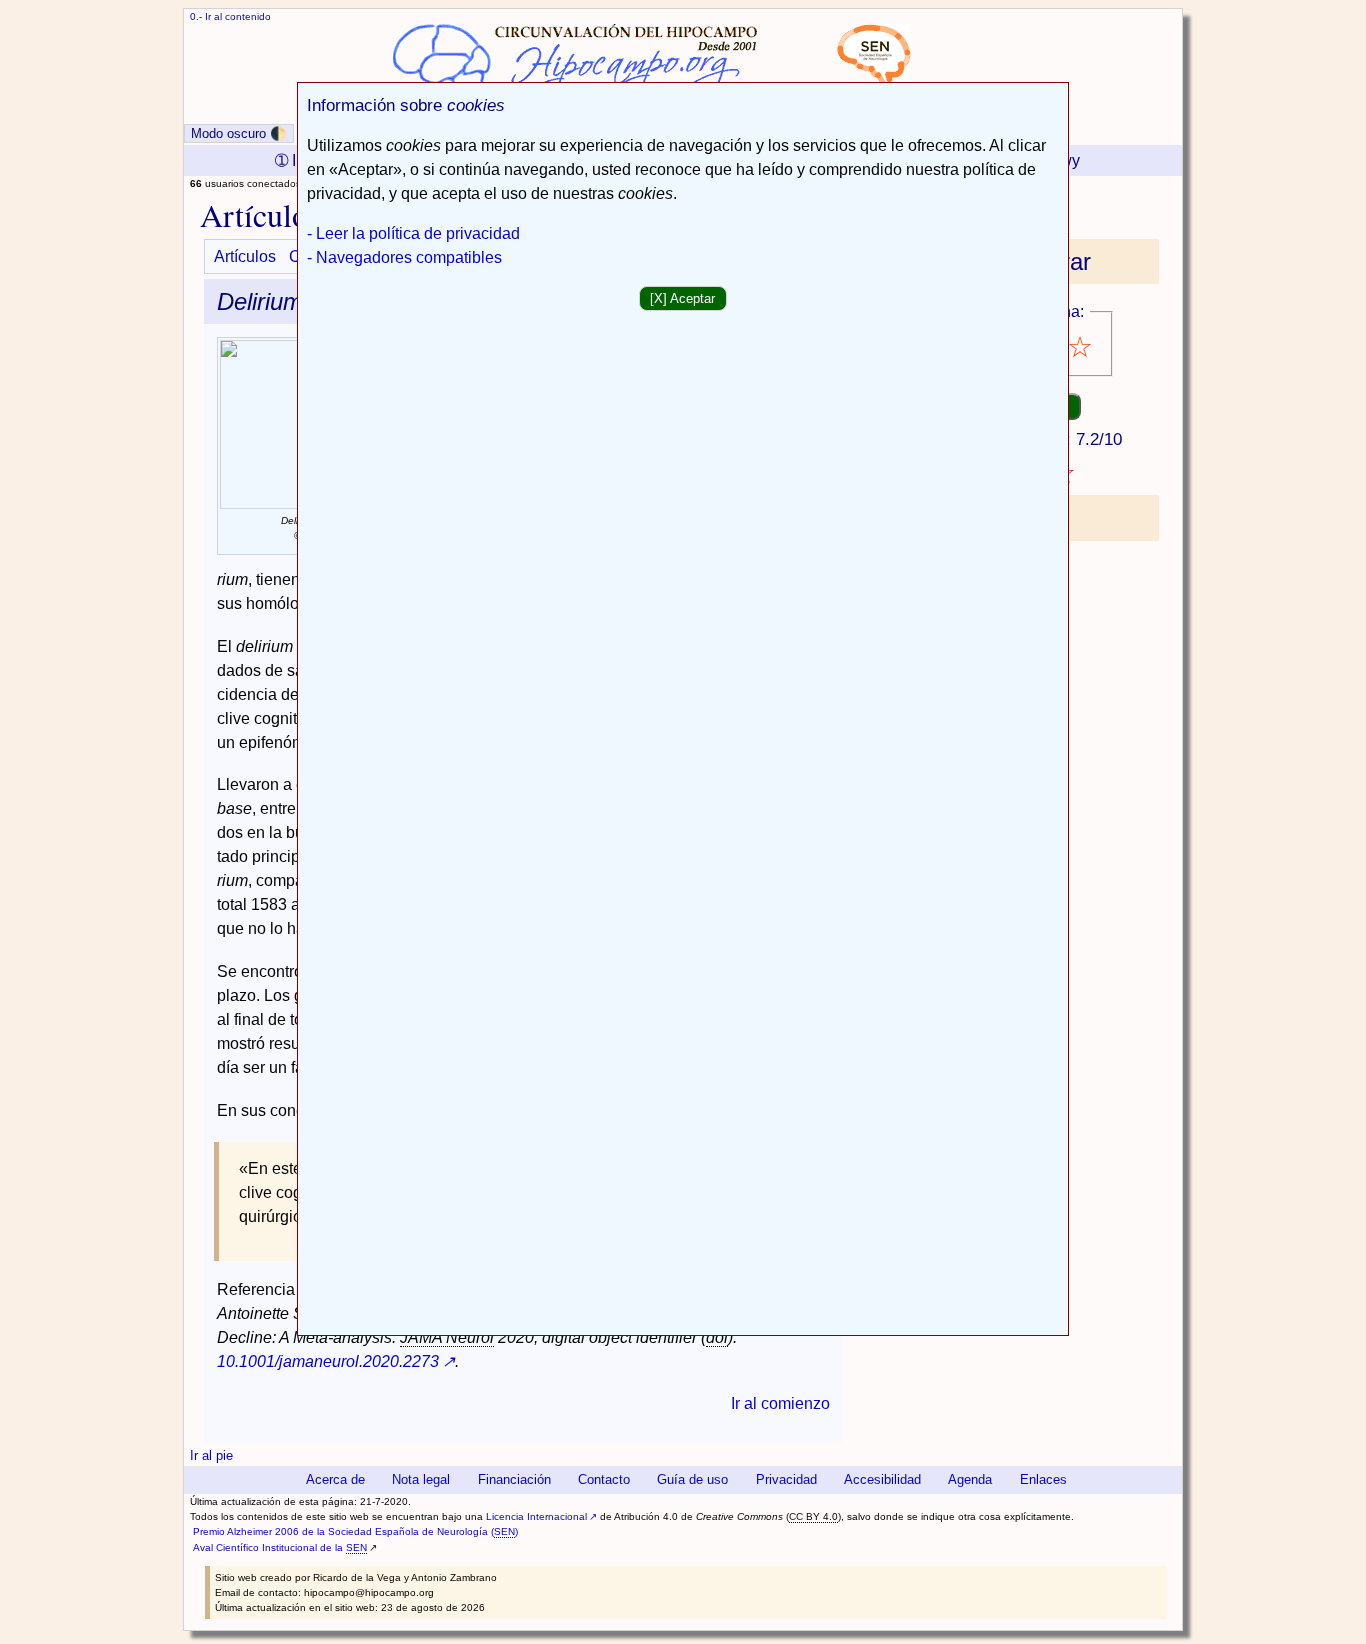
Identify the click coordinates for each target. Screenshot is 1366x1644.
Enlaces (1043, 1479)
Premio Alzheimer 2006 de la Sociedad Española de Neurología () (355, 1531)
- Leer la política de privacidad (413, 233)
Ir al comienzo (780, 1403)
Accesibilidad (882, 1479)
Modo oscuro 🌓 (239, 133)
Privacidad (786, 1479)
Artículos (245, 256)
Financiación (514, 1479)
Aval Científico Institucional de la (280, 1547)
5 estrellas (1081, 347)
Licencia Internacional (536, 1516)
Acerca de (335, 1479)
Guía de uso (692, 1479)
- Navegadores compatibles (404, 257)
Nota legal (421, 1479)
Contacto (604, 1479)
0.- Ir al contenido (230, 16)
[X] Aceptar (682, 298)
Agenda (970, 1479)
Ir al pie (211, 1455)
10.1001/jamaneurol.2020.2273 (328, 1361)
